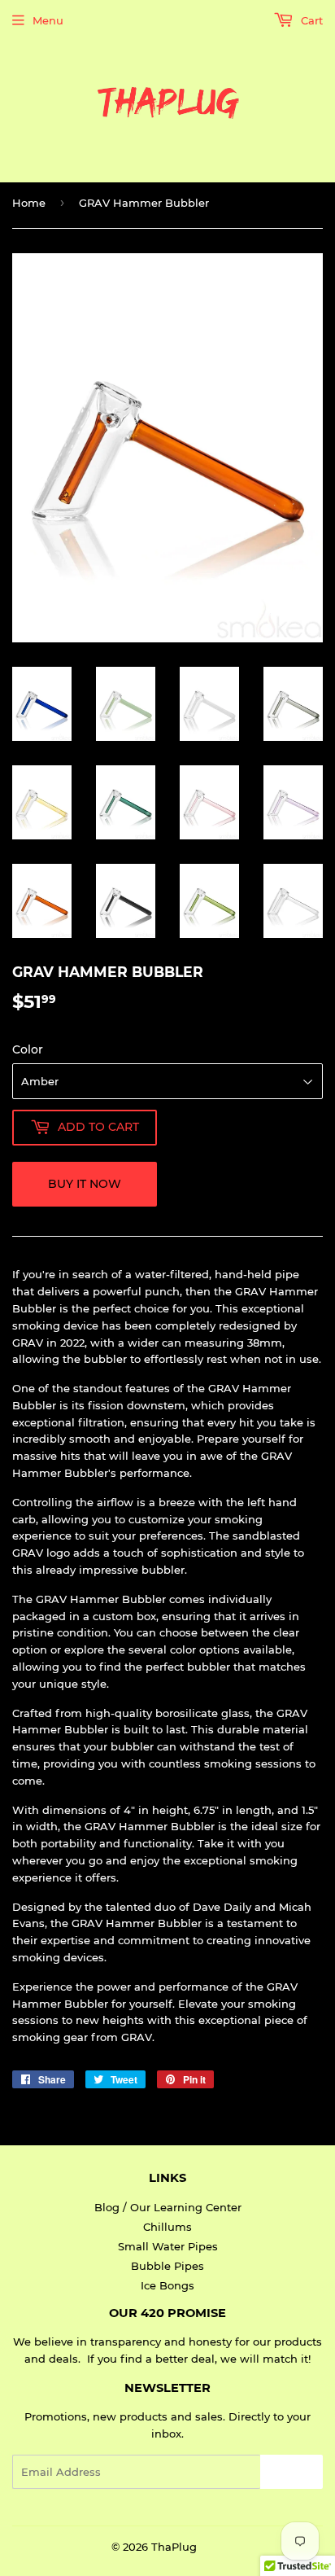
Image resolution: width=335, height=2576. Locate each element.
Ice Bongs (167, 2285)
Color (28, 1049)
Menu (48, 20)
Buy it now (85, 1184)
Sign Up (291, 2472)
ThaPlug (174, 2547)
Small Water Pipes (168, 2246)
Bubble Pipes (167, 2266)
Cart (310, 20)
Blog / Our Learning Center (168, 2207)
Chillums (167, 2227)
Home (29, 203)
